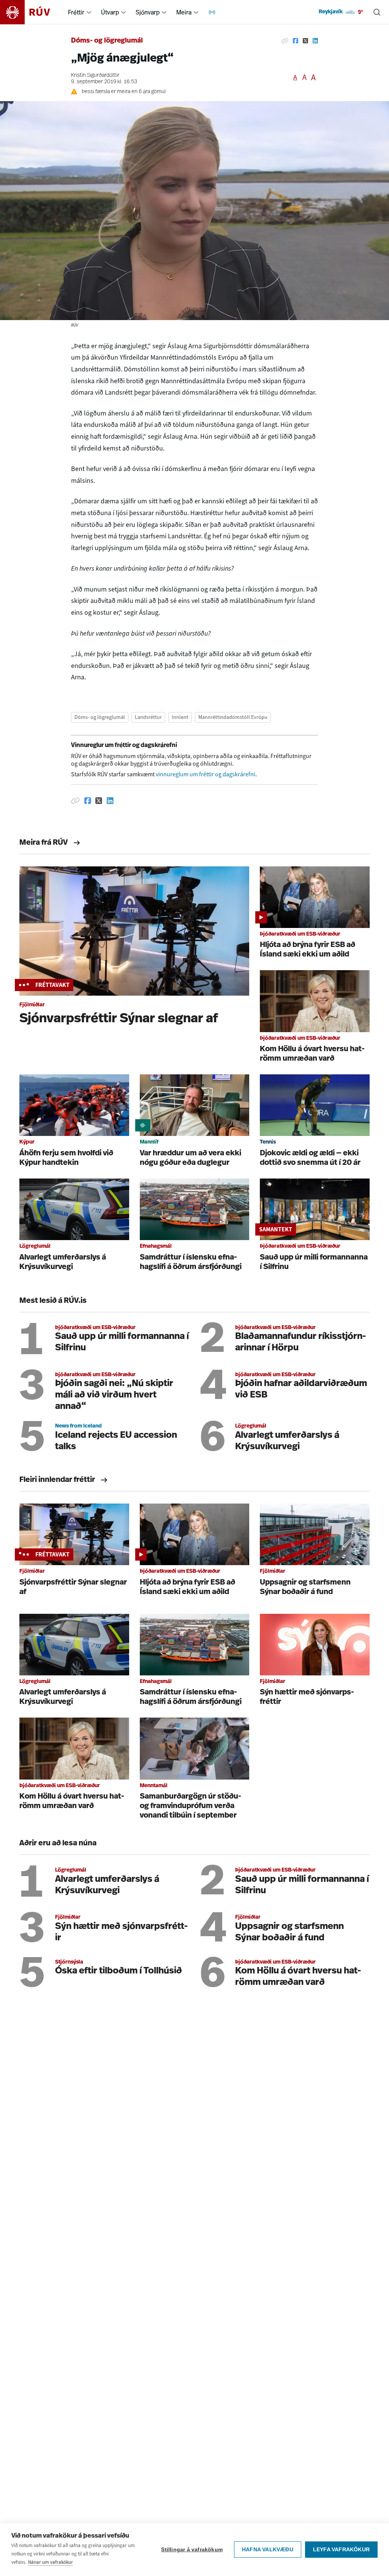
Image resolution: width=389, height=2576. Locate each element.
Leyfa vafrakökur (341, 2550)
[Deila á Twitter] (305, 41)
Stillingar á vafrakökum (192, 2550)
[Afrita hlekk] (285, 41)
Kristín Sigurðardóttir (95, 75)
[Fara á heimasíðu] (32, 12)
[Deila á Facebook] (296, 41)
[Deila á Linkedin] (315, 41)
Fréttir (76, 12)
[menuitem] (89, 12)
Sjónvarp (148, 12)
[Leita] (377, 12)
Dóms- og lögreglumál (107, 41)
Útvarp (110, 12)
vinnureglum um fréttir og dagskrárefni (206, 774)
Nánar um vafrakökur (51, 2562)
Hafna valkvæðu (268, 2550)
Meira (184, 12)
